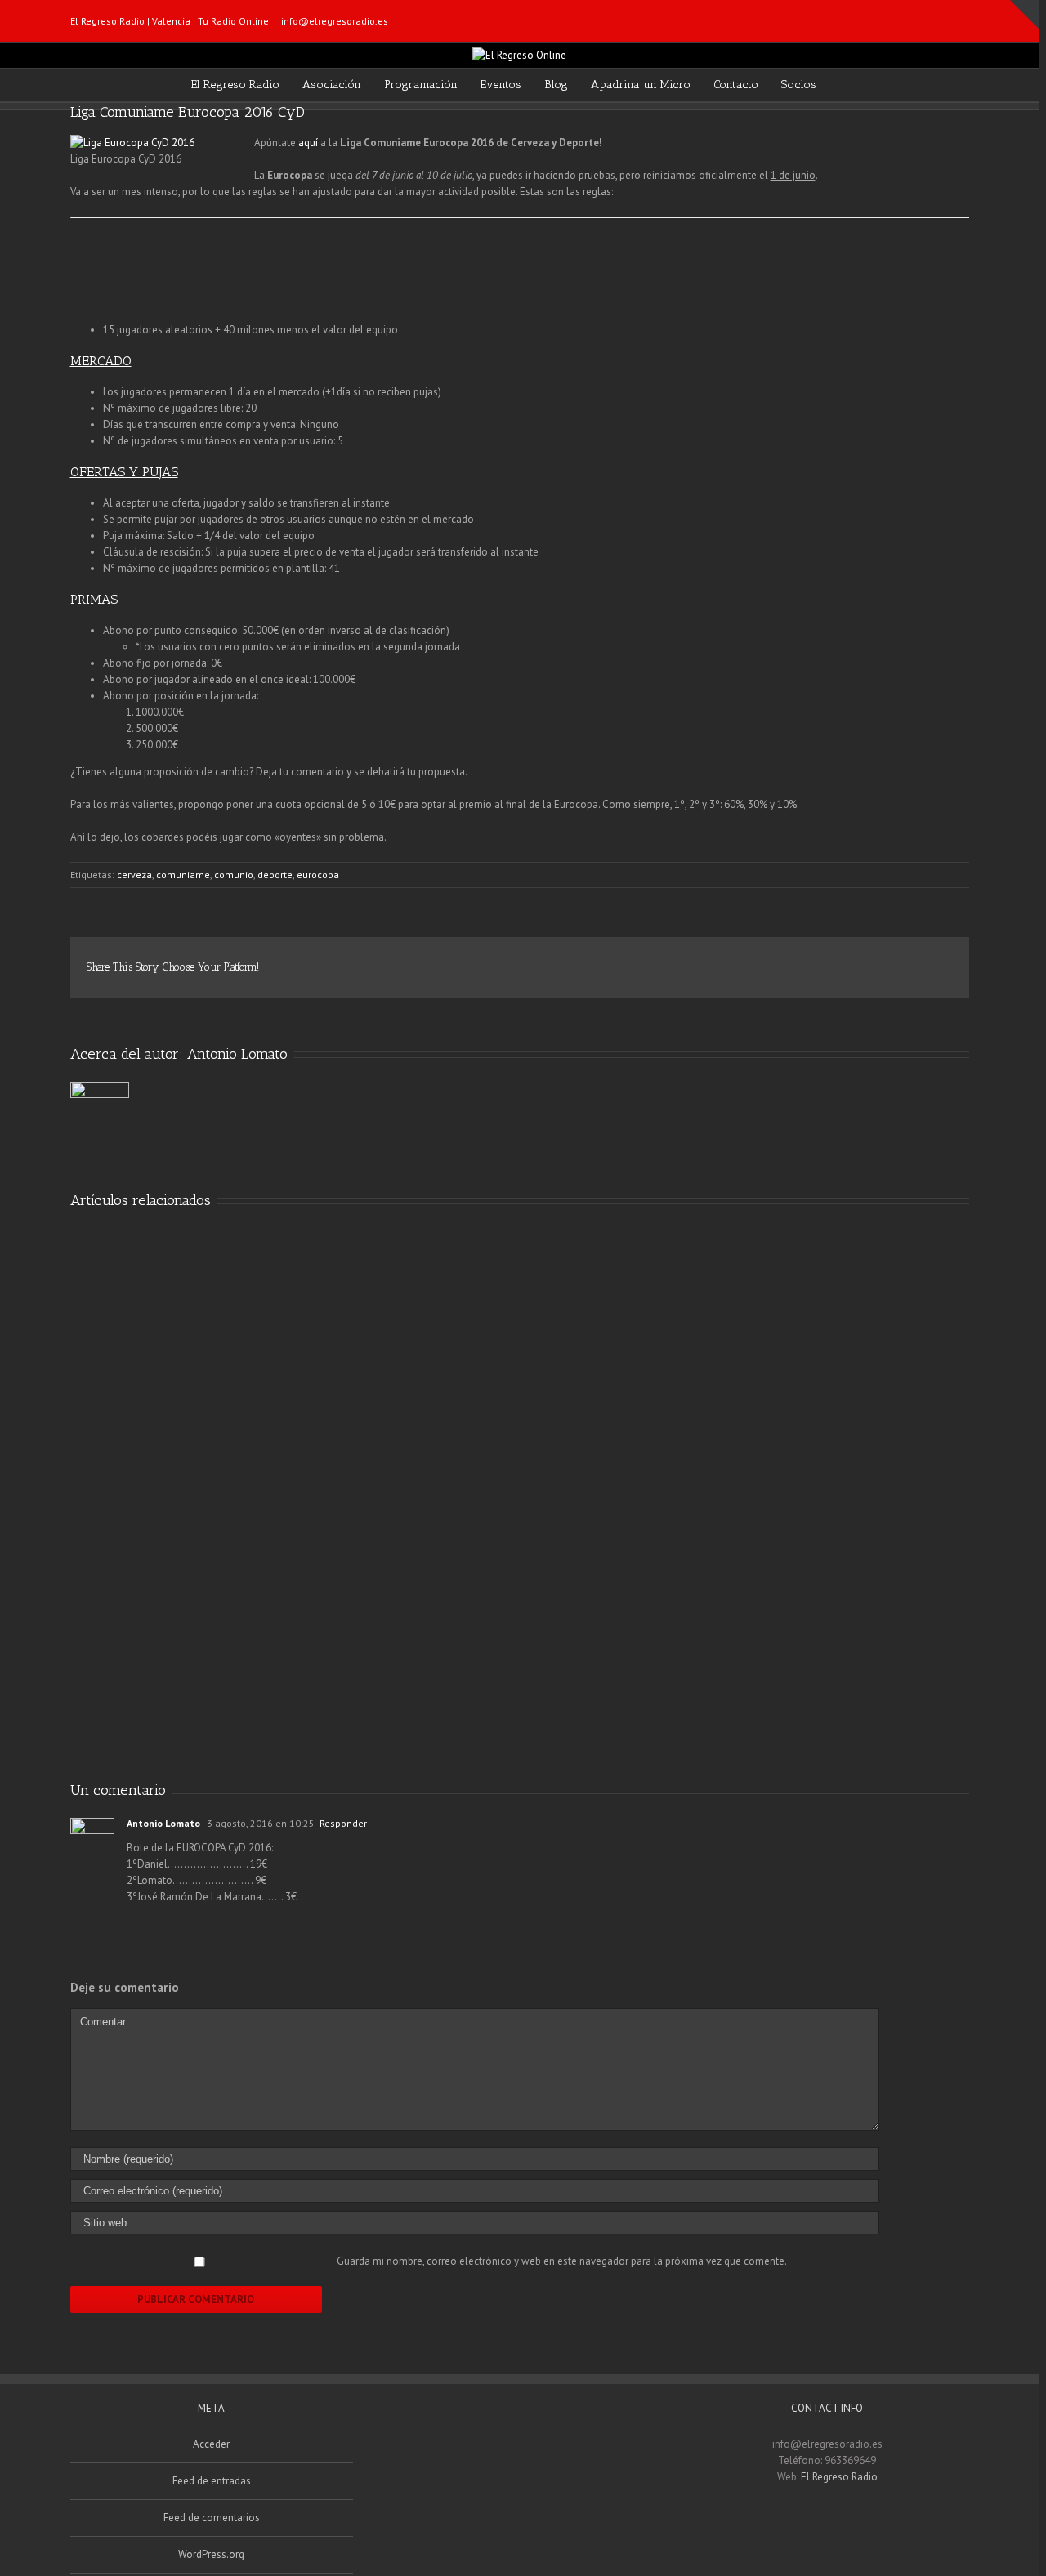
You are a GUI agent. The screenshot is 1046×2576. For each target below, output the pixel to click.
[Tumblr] (817, 961)
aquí (308, 143)
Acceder (211, 2444)
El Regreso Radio (839, 2477)
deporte (275, 875)
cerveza (134, 875)
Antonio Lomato (237, 1054)
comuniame (183, 875)
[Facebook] (912, 16)
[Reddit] (896, 961)
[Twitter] (938, 16)
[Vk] (922, 961)
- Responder (341, 1823)
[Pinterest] (791, 961)
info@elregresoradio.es (335, 21)
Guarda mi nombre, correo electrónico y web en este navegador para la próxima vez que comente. (562, 2261)
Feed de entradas (212, 2481)
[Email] (964, 16)
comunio (234, 875)
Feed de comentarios (212, 2518)
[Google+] (843, 961)
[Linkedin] (869, 961)
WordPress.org (211, 2554)
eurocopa (318, 875)
